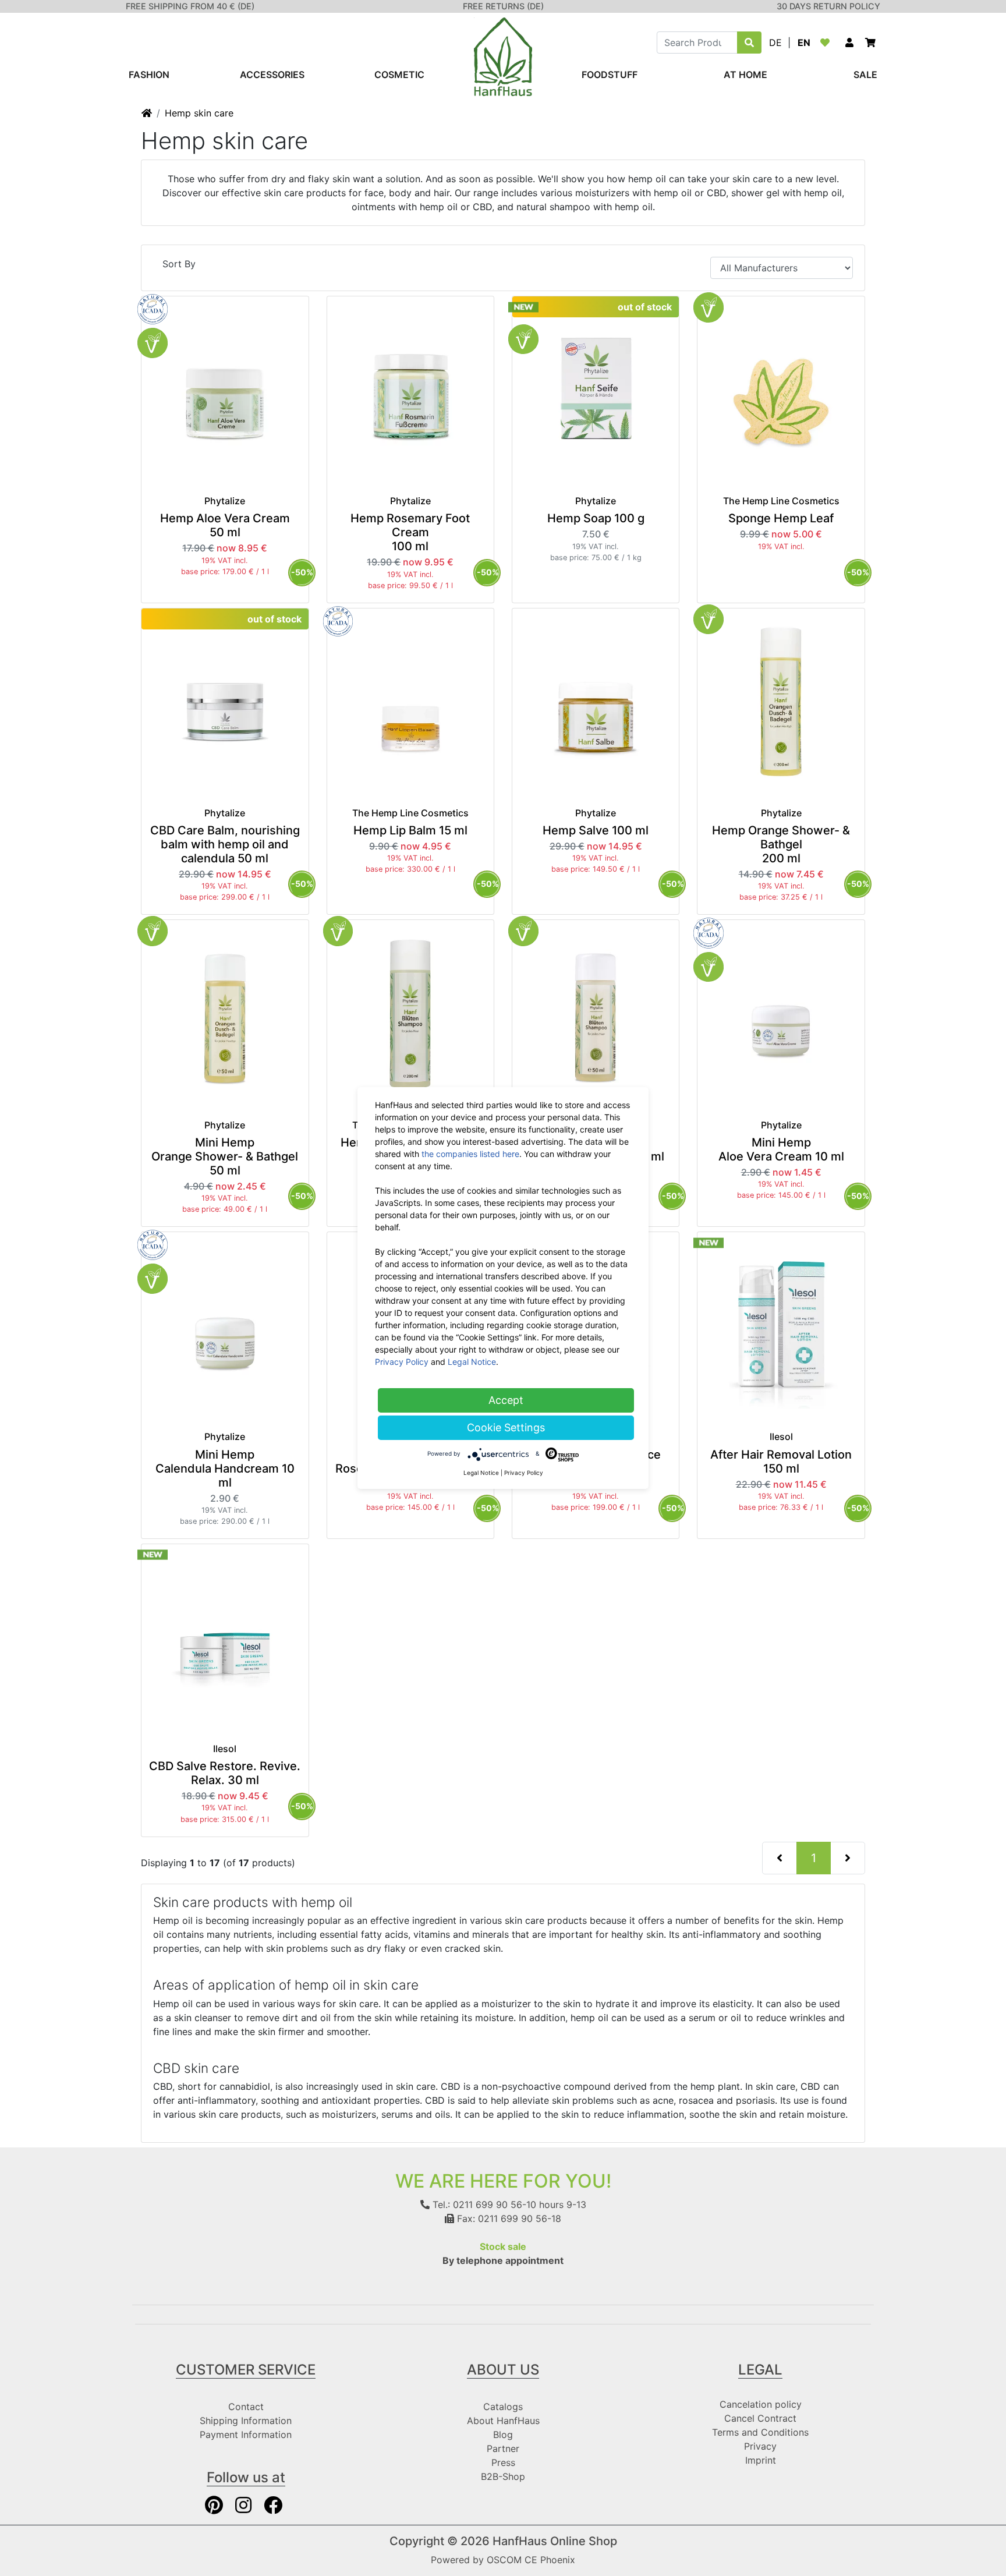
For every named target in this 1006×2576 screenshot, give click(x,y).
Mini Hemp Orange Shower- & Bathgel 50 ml (225, 1156)
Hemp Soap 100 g (596, 518)
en (804, 43)
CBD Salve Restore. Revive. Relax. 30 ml (225, 1773)
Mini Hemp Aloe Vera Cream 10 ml (781, 1149)
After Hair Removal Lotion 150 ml (781, 1462)
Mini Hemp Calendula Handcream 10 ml (225, 1469)
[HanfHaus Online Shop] (503, 56)
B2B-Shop (503, 2476)
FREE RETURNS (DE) (503, 6)
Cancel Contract (760, 2418)
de (775, 43)
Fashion (149, 75)
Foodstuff (610, 75)
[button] (849, 43)
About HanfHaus (503, 2421)
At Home (745, 75)
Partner (503, 2448)
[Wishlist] (827, 43)
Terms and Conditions (760, 2432)
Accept (506, 1400)
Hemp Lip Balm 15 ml (410, 830)
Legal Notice (472, 1362)
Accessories (272, 75)
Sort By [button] (179, 264)
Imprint (761, 2460)
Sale (865, 75)
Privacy (760, 2446)
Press (503, 2462)
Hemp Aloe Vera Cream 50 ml (225, 525)
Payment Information (246, 2435)
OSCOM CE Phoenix (531, 2560)
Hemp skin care (199, 113)
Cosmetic (399, 75)
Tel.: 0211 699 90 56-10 (483, 2205)
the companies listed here (470, 1154)
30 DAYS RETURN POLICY (828, 6)
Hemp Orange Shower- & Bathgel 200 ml (781, 844)
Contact (246, 2407)
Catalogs (503, 2407)
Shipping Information (246, 2421)
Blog (503, 2435)
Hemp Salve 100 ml (596, 830)
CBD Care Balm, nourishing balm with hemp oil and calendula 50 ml (225, 844)
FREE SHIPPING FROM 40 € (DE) (190, 6)
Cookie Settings (506, 1427)
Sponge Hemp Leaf (781, 518)
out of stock (645, 307)
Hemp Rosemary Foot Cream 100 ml (410, 532)
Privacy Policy (402, 1362)
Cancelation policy (761, 2404)
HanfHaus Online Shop (555, 2541)
